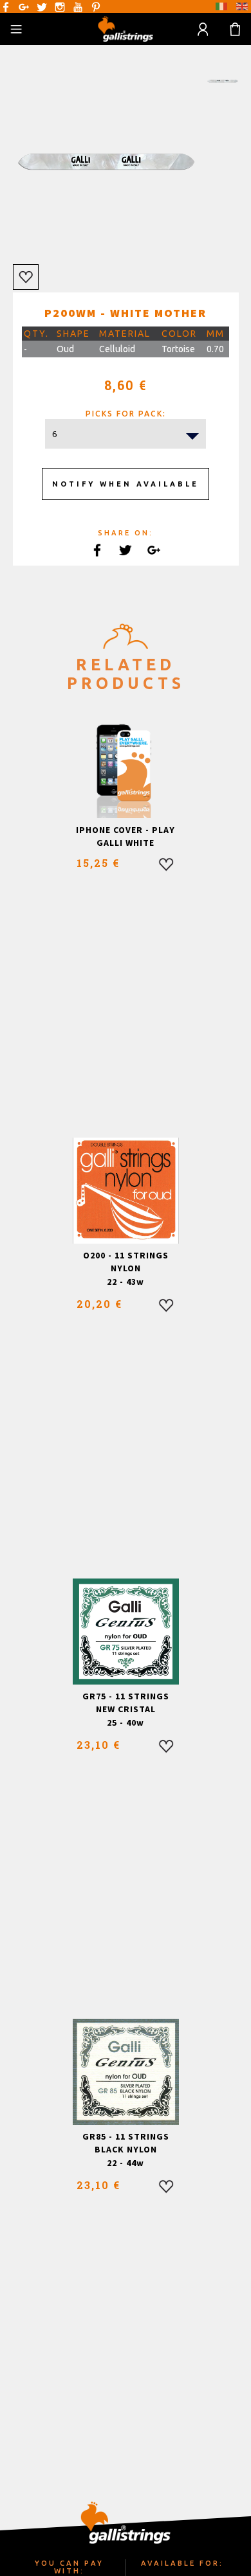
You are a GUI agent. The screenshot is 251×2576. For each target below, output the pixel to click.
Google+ (24, 7)
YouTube (78, 7)
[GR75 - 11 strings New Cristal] (126, 1632)
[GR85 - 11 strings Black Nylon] (126, 2072)
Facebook (6, 7)
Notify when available (126, 484)
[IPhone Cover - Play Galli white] (126, 765)
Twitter (42, 7)
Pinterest (96, 7)
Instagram (60, 7)
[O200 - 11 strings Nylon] (126, 1191)
